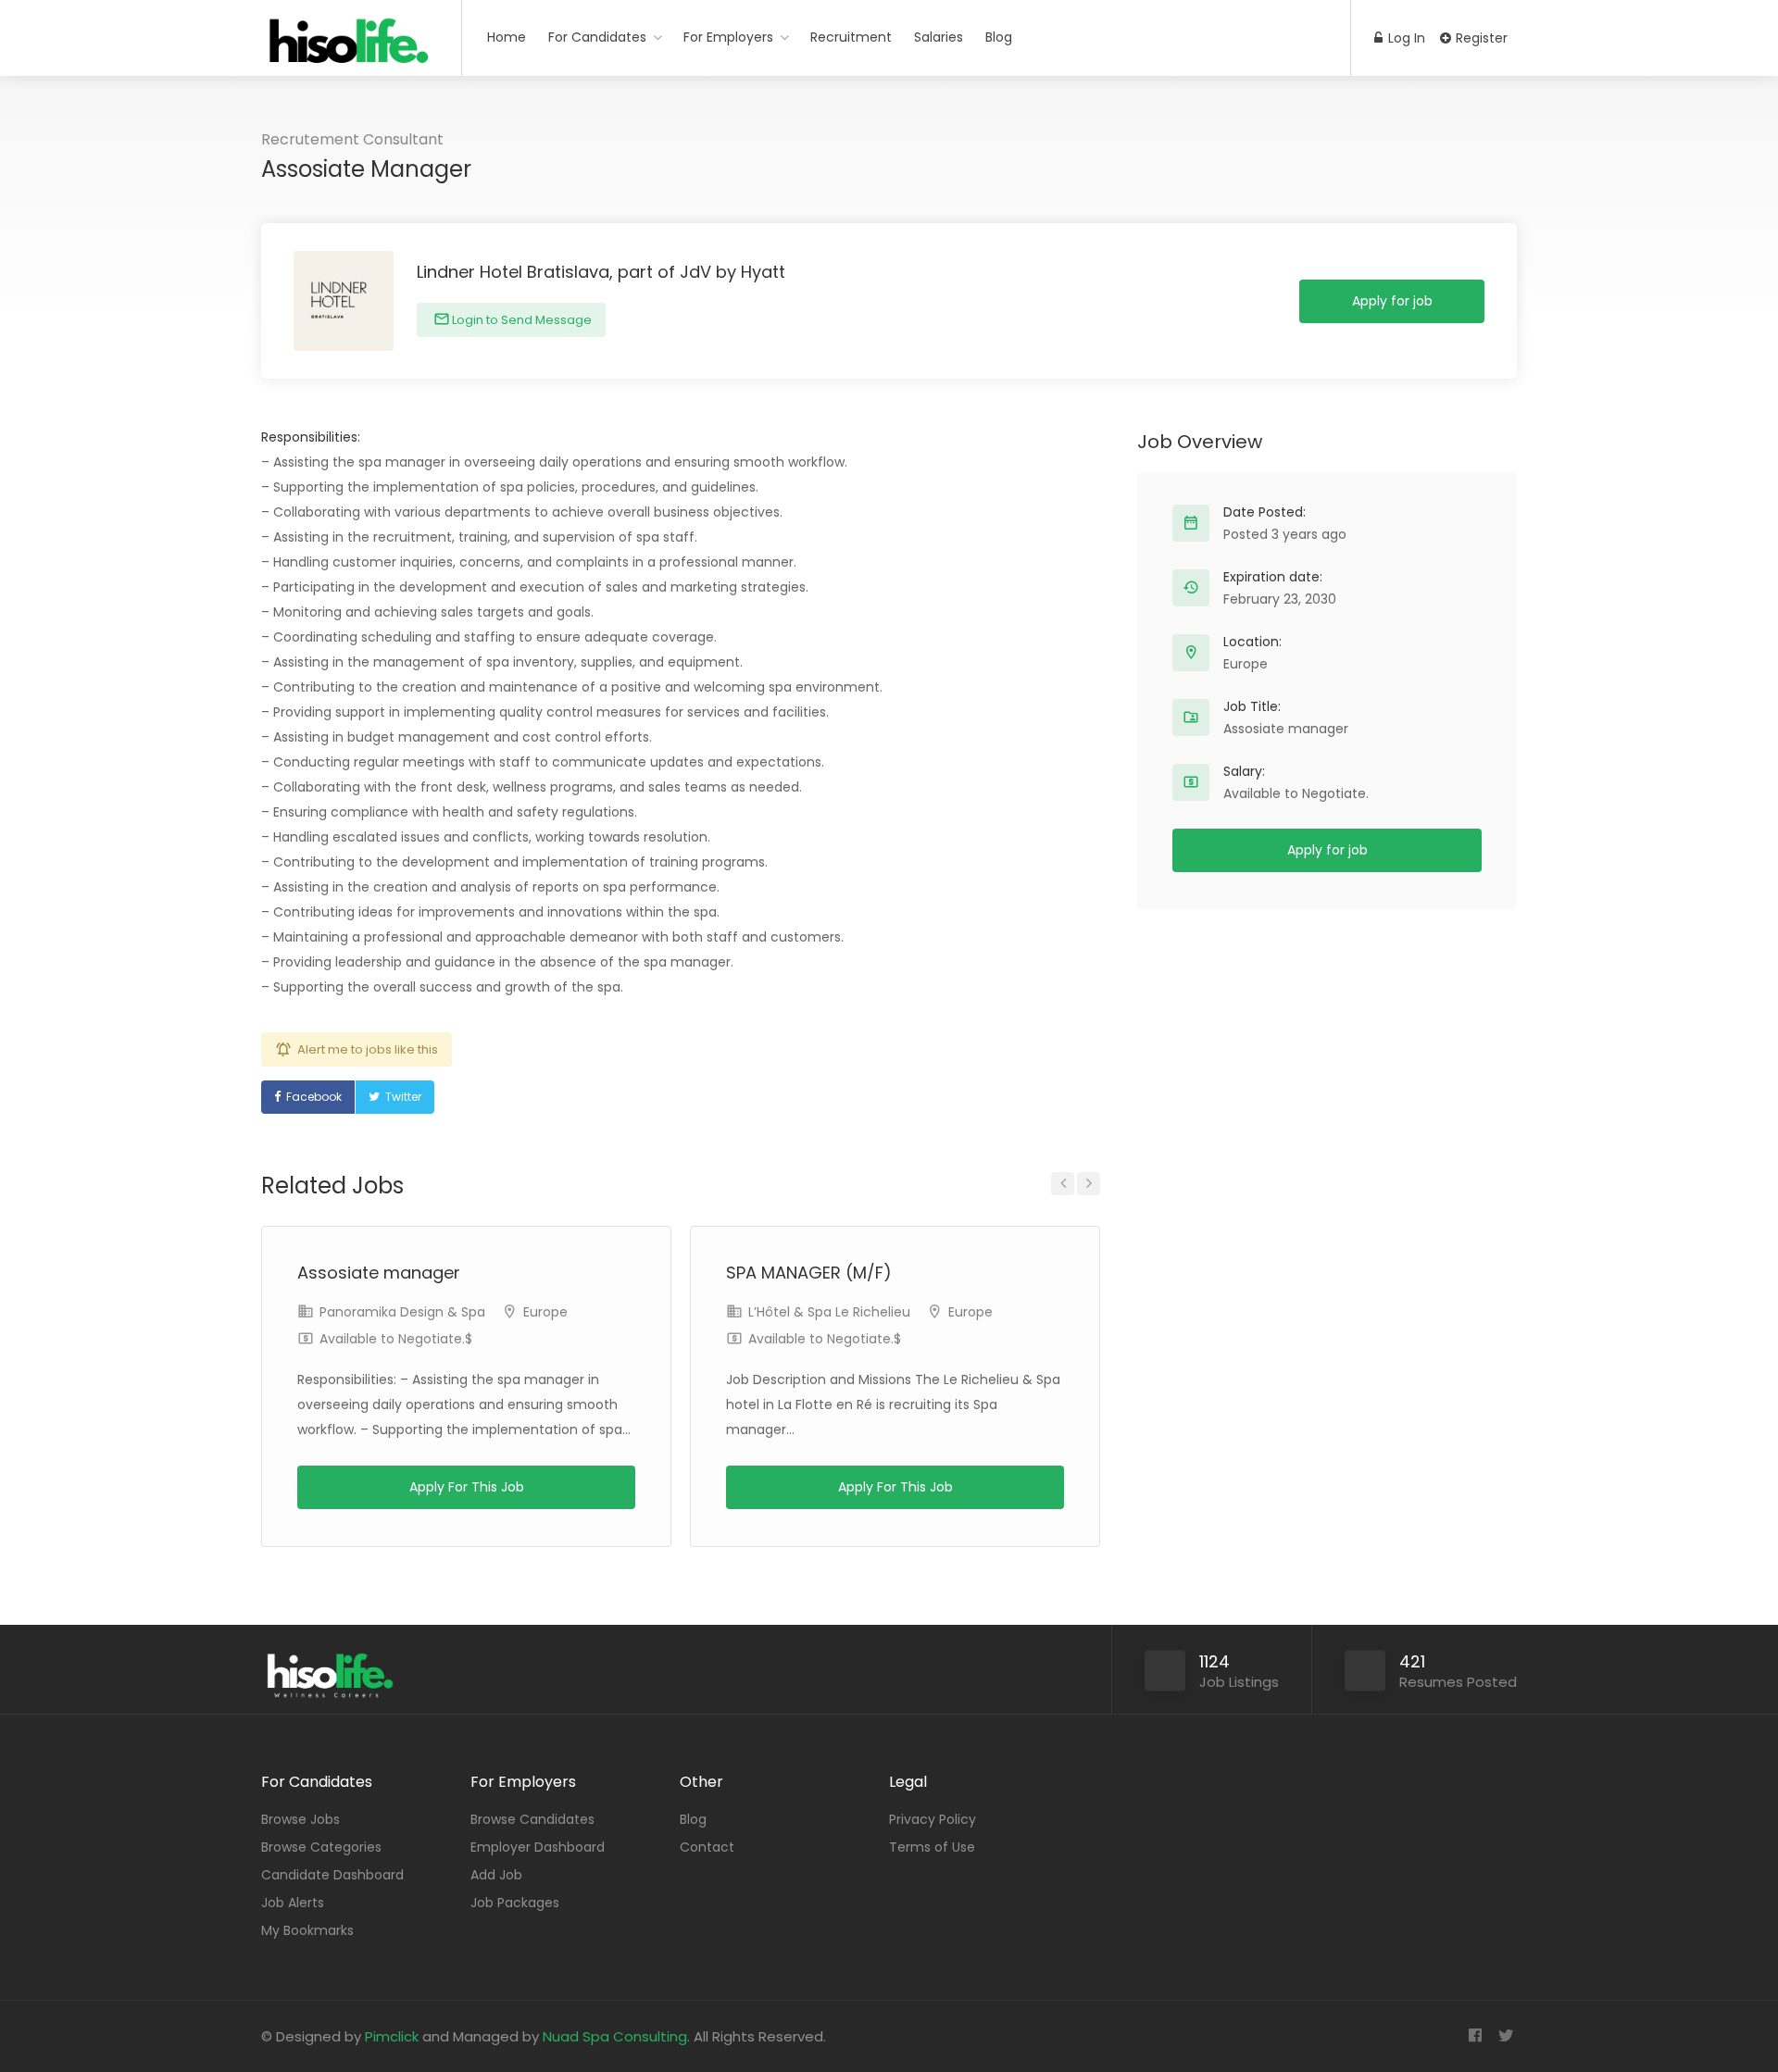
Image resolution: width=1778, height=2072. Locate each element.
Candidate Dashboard (332, 1875)
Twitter (403, 1097)
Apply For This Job (467, 1487)
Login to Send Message (520, 320)
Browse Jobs (301, 1819)
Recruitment (851, 37)
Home (507, 37)
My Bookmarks (307, 1930)
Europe (545, 1312)
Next (1089, 1184)
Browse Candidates (532, 1819)
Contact (707, 1847)
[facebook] (1475, 2036)
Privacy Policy (933, 1819)
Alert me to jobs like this (368, 1049)
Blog (999, 37)
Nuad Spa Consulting (615, 2036)
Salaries (939, 37)
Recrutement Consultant (352, 139)
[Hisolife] (350, 50)
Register (1480, 38)
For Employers (728, 37)
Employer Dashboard (538, 1847)
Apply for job (1392, 301)
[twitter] (1505, 2036)
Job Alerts (293, 1903)
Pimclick (392, 2036)
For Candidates (597, 37)
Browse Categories (321, 1847)
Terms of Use (932, 1847)
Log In (1405, 38)
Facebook (314, 1097)
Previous (1063, 1184)
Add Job (496, 1875)
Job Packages (515, 1903)
